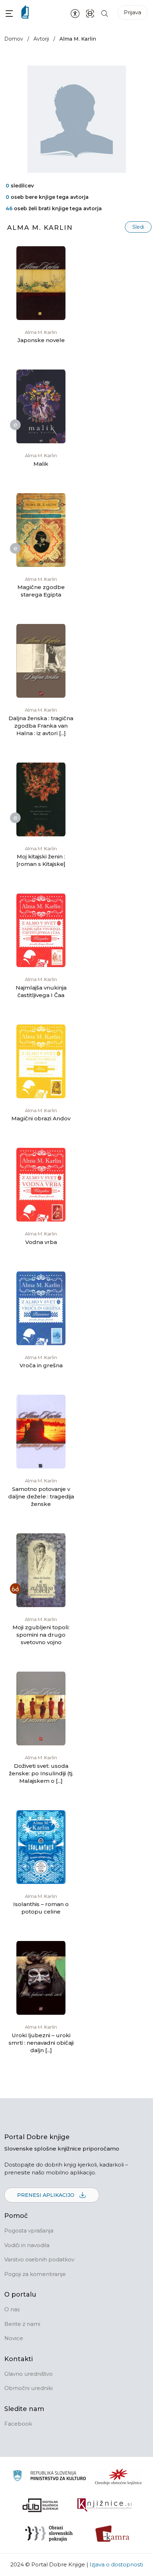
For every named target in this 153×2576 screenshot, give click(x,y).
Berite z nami (22, 2324)
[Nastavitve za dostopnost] (75, 13)
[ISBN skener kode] (90, 13)
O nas (12, 2309)
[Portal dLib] (41, 2505)
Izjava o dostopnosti (116, 2564)
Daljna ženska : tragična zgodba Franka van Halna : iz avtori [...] (41, 726)
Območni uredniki (28, 2388)
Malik (41, 464)
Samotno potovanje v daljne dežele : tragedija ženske (41, 1496)
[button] (9, 13)
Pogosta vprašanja (29, 2231)
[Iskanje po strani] (105, 13)
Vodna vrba (41, 1242)
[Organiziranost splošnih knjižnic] (118, 2477)
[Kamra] (113, 2534)
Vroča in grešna (41, 1365)
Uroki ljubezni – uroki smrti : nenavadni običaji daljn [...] (41, 2043)
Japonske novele (41, 340)
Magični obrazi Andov (41, 1118)
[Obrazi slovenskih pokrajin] (49, 2534)
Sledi (138, 227)
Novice (14, 2338)
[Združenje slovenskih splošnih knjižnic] (104, 2505)
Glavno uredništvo (28, 2374)
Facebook (18, 2424)
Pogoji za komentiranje (35, 2274)
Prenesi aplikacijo (46, 2195)
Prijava (133, 12)
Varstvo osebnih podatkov (39, 2259)
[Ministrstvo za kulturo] (49, 2477)
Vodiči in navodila (27, 2245)
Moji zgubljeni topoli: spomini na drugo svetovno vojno (41, 1635)
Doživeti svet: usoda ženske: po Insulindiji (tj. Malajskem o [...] (41, 1773)
